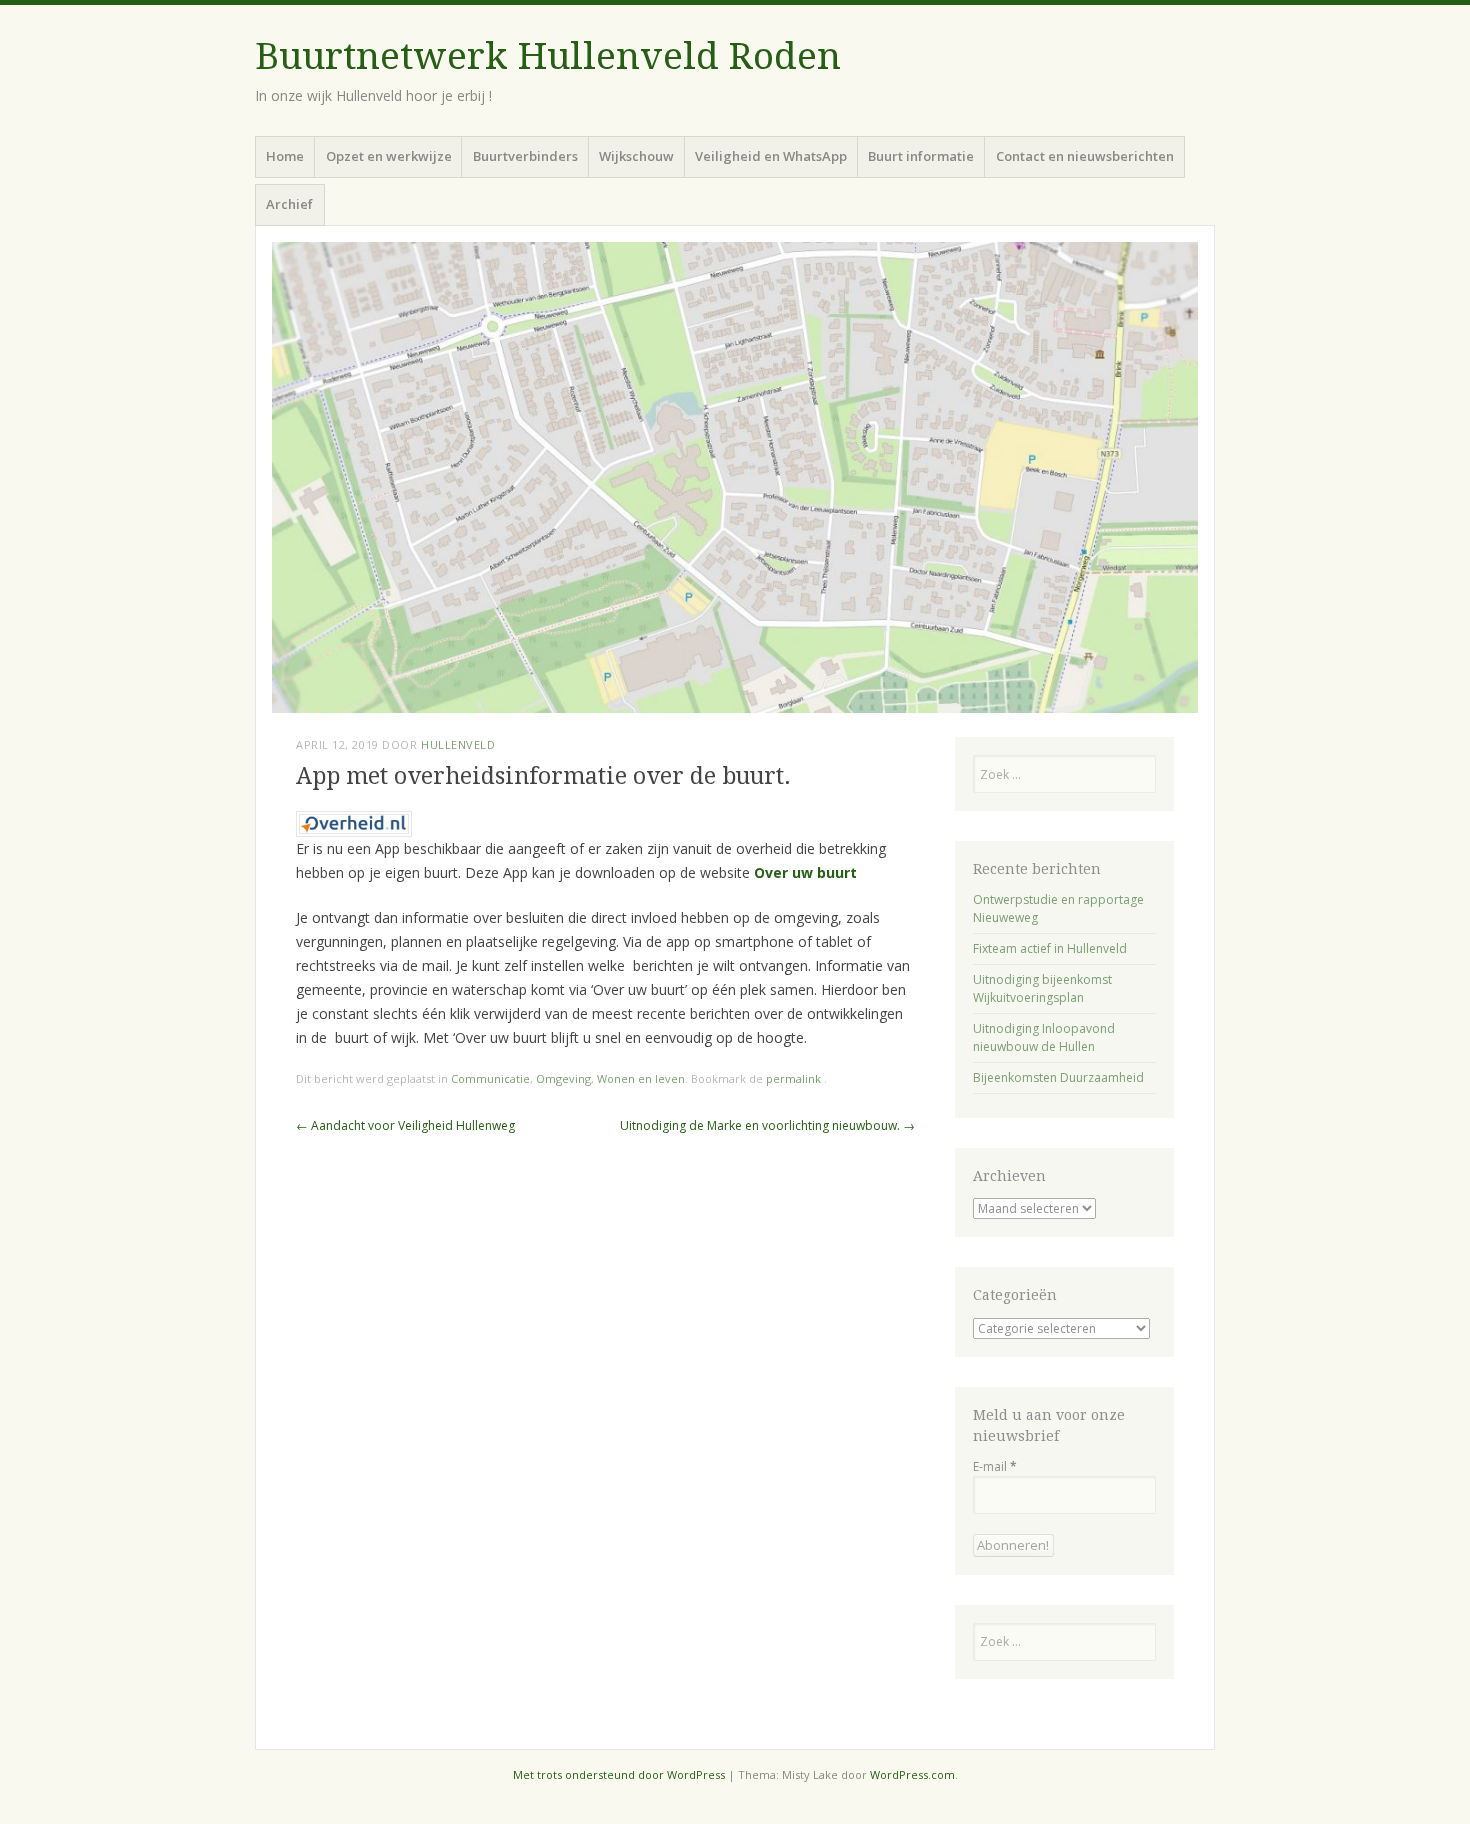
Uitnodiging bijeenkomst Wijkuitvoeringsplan (1042, 988)
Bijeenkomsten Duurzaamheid (1058, 1077)
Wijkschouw (636, 156)
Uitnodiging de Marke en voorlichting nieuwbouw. (767, 1125)
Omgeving (563, 1078)
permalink (795, 1078)
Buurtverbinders (525, 156)
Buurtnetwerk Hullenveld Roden (548, 56)
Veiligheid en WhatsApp (771, 156)
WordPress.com (912, 1774)
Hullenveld (458, 744)
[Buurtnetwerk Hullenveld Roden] (735, 477)
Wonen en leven (641, 1078)
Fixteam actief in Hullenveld (1050, 948)
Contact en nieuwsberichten (1085, 156)
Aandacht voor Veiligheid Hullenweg (405, 1125)
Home (285, 156)
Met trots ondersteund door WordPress (619, 1774)
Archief (289, 204)
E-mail (995, 1466)
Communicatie (490, 1078)
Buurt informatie (921, 156)
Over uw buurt (805, 872)
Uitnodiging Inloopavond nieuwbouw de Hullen (1044, 1037)
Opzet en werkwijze (389, 156)
